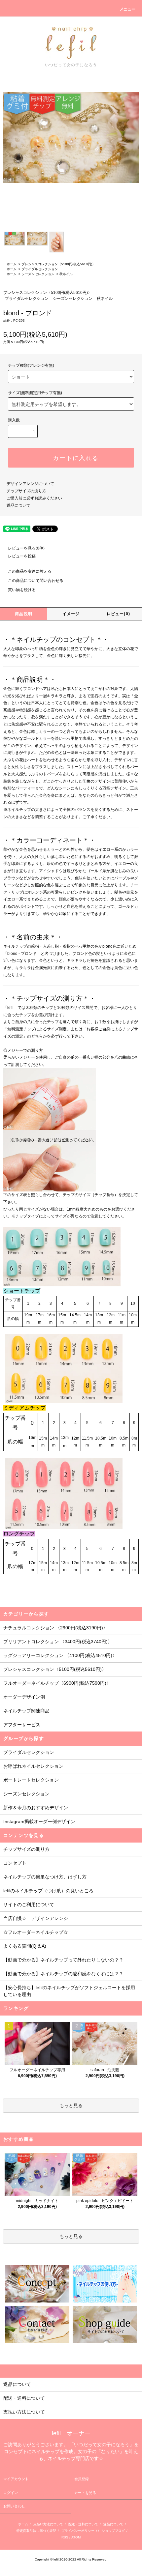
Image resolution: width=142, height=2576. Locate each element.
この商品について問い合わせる (36, 581)
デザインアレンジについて (30, 484)
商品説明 (24, 614)
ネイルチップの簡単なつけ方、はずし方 (45, 1877)
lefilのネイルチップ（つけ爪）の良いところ (48, 1891)
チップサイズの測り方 (26, 491)
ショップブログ (113, 2531)
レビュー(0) (118, 614)
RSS (65, 2537)
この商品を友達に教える (30, 571)
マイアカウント (16, 2479)
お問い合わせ (14, 2506)
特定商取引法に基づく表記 (36, 2531)
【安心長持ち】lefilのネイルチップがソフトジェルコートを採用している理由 (69, 1991)
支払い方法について (48, 2524)
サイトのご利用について (29, 1904)
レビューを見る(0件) (26, 548)
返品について (18, 505)
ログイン (11, 2493)
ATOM (76, 2537)
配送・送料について (83, 2524)
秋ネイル (66, 274)
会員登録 (82, 2479)
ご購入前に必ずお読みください (34, 498)
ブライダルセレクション (40, 269)
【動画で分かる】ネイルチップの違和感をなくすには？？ (63, 1974)
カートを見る (85, 2493)
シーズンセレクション (38, 274)
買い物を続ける (22, 590)
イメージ (71, 614)
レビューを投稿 (22, 556)
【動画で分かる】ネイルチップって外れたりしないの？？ (63, 1960)
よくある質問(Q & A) (25, 1946)
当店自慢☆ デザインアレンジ (36, 1918)
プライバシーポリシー (78, 2531)
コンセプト (15, 1863)
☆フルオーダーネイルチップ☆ (36, 1932)
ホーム (12, 264)
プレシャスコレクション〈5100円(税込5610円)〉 (58, 264)
